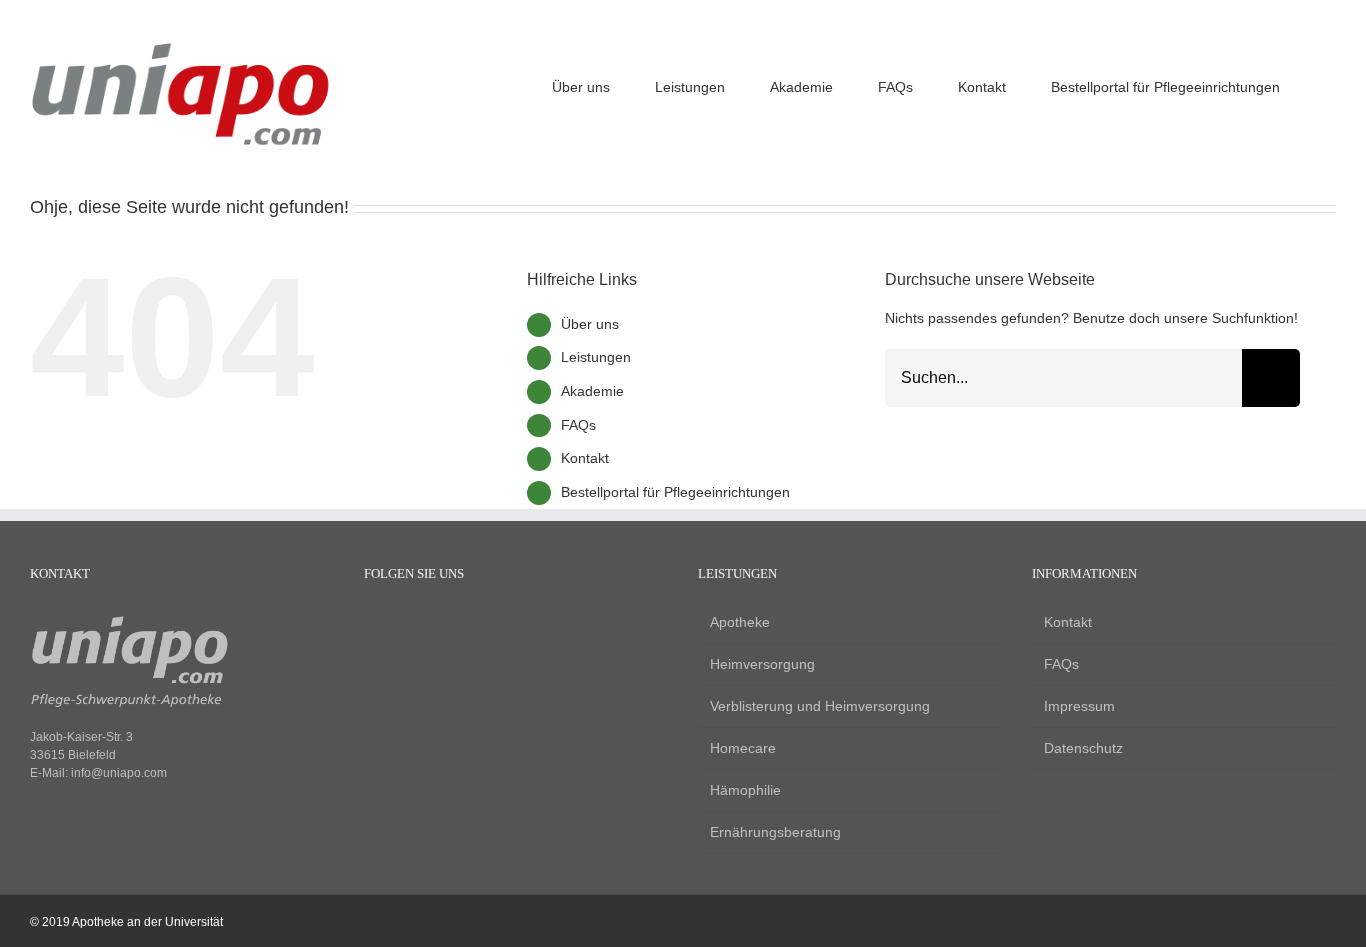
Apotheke (740, 622)
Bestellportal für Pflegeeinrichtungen (675, 492)
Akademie (592, 391)
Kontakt (585, 458)
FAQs (578, 425)
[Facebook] (373, 624)
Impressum (1079, 706)
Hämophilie (745, 790)
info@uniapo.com (119, 773)
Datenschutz (1083, 748)
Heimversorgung (762, 664)
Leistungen (596, 357)
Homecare (743, 748)
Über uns (590, 324)
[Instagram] (407, 624)
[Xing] (441, 624)
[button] (1330, 84)
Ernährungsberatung (775, 832)
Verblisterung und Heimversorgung (820, 706)
